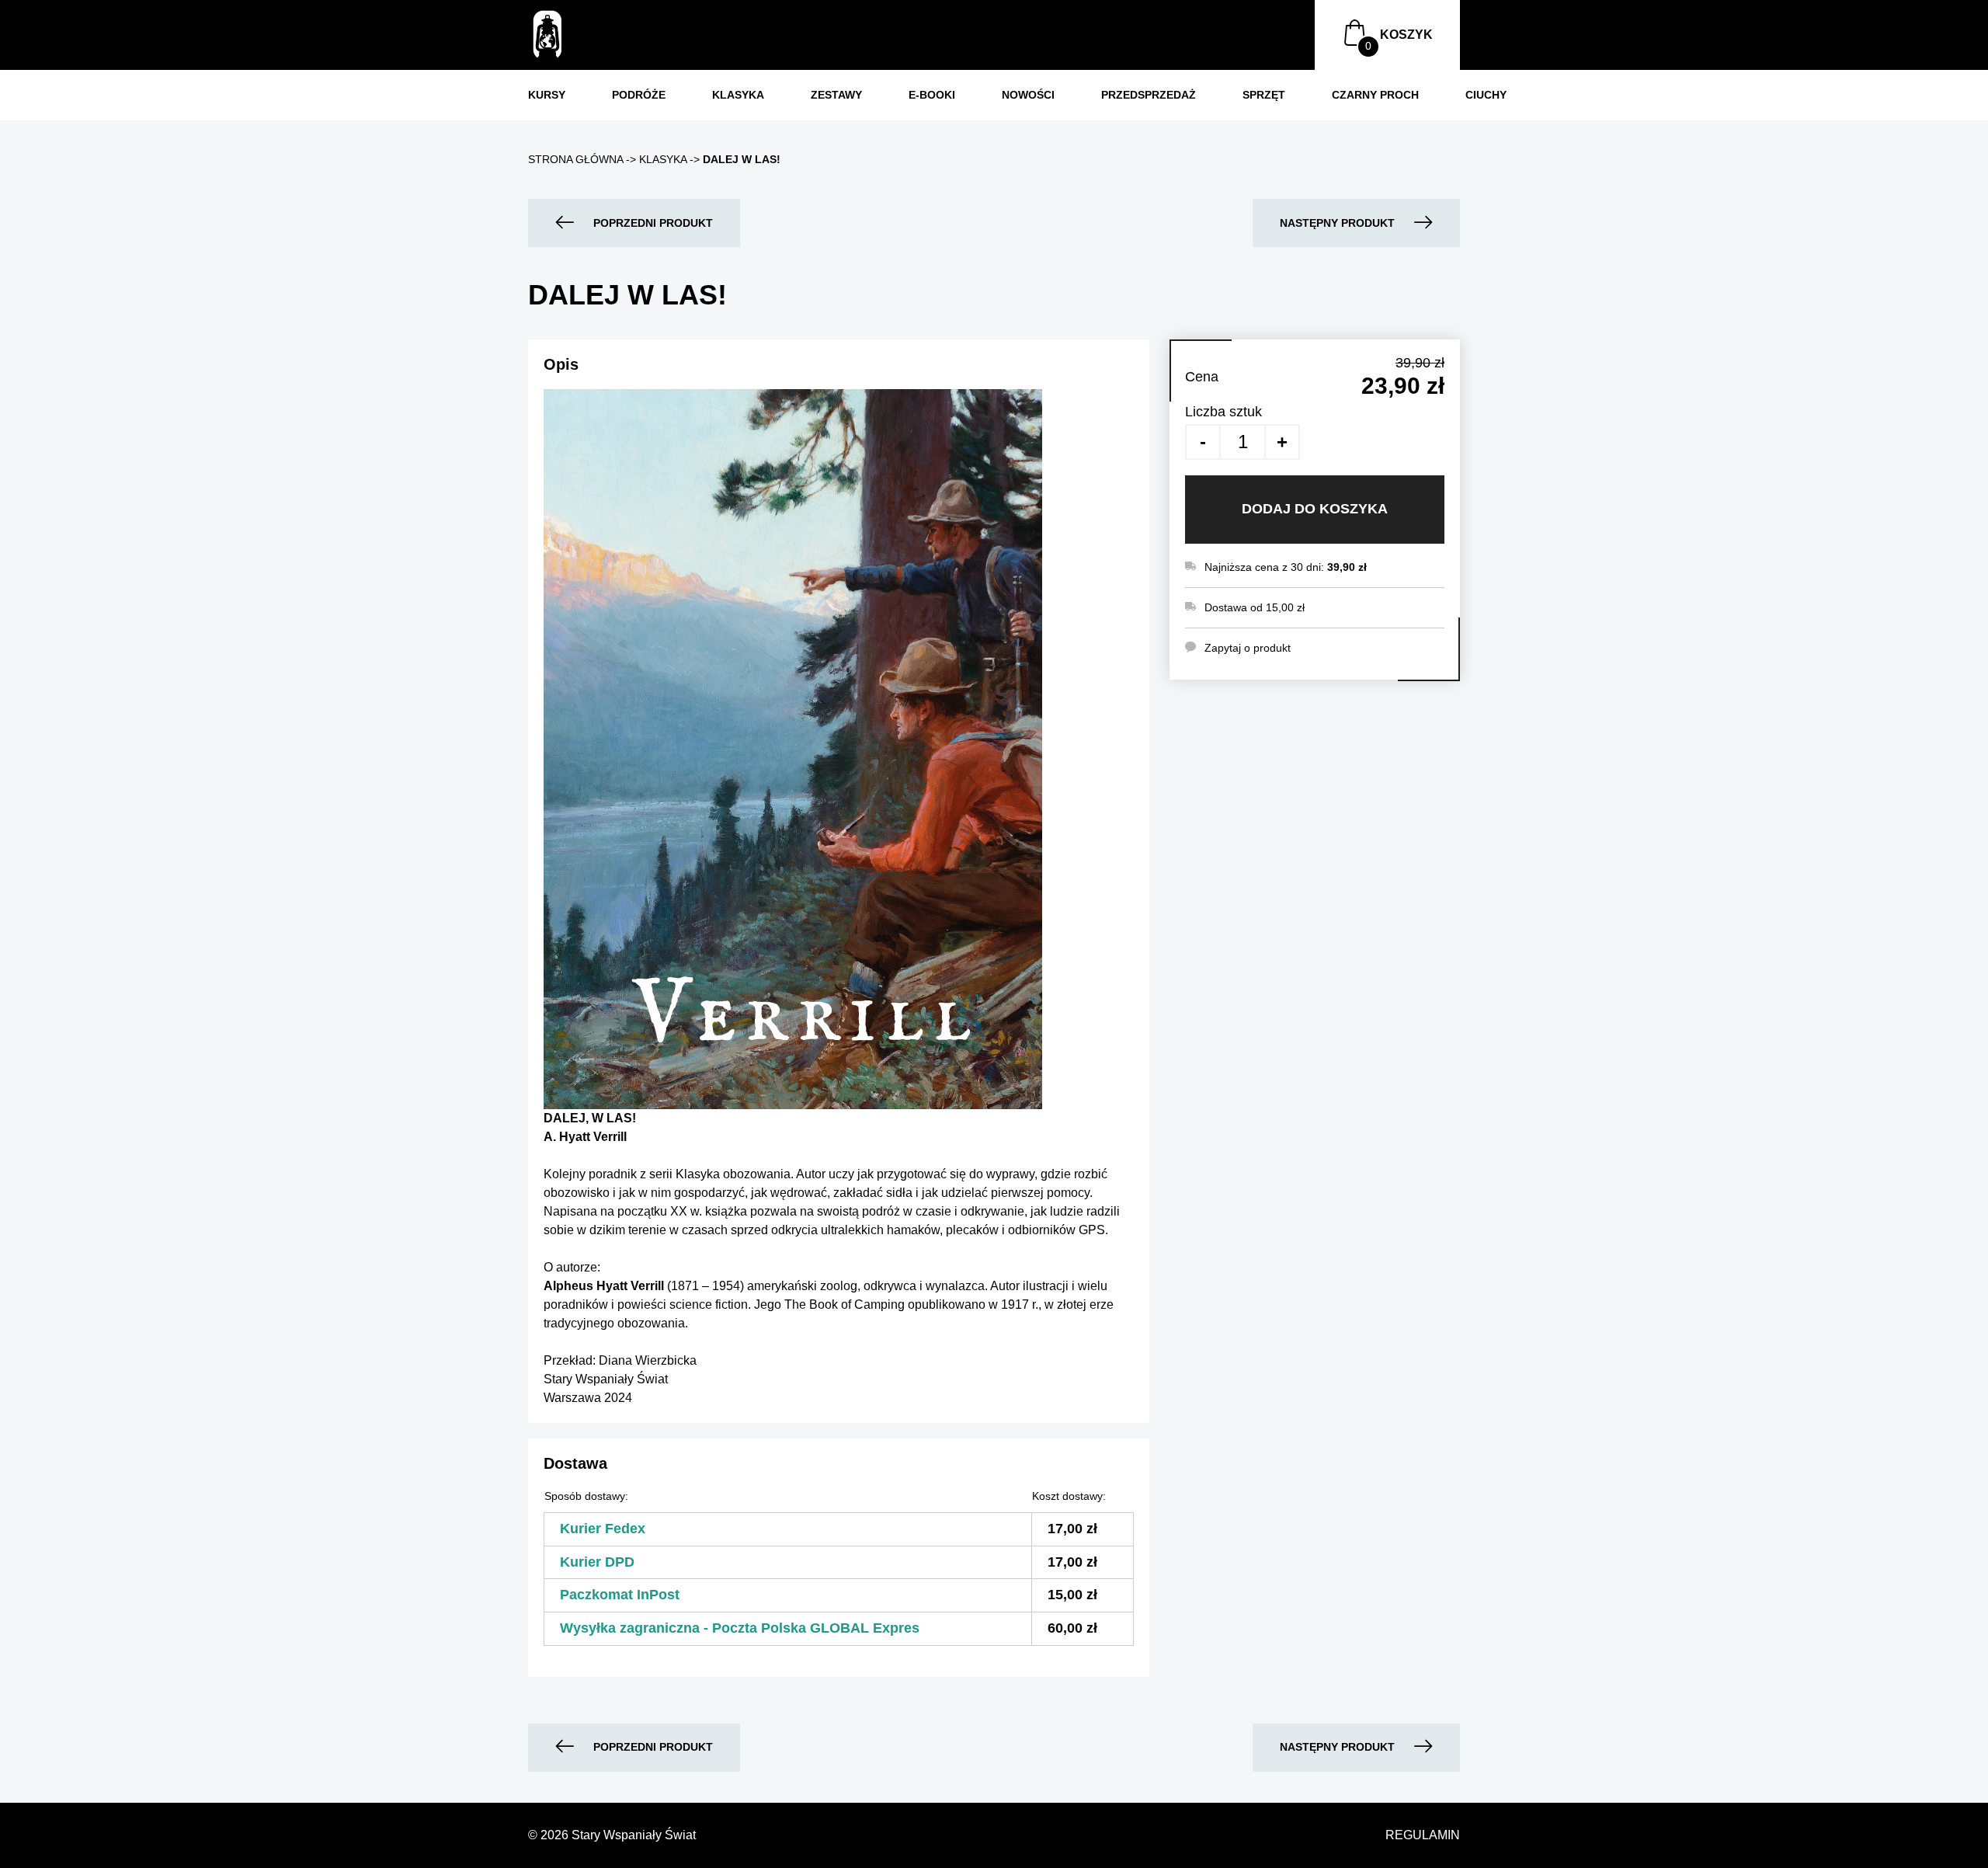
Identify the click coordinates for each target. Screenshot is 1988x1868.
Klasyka (738, 95)
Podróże (639, 95)
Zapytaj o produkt (1248, 648)
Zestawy (836, 95)
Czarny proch (1375, 95)
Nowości (1028, 95)
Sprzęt (1264, 95)
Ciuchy (1486, 95)
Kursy (547, 95)
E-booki (932, 95)
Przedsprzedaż (1149, 95)
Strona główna (575, 159)
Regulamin (1423, 1835)
